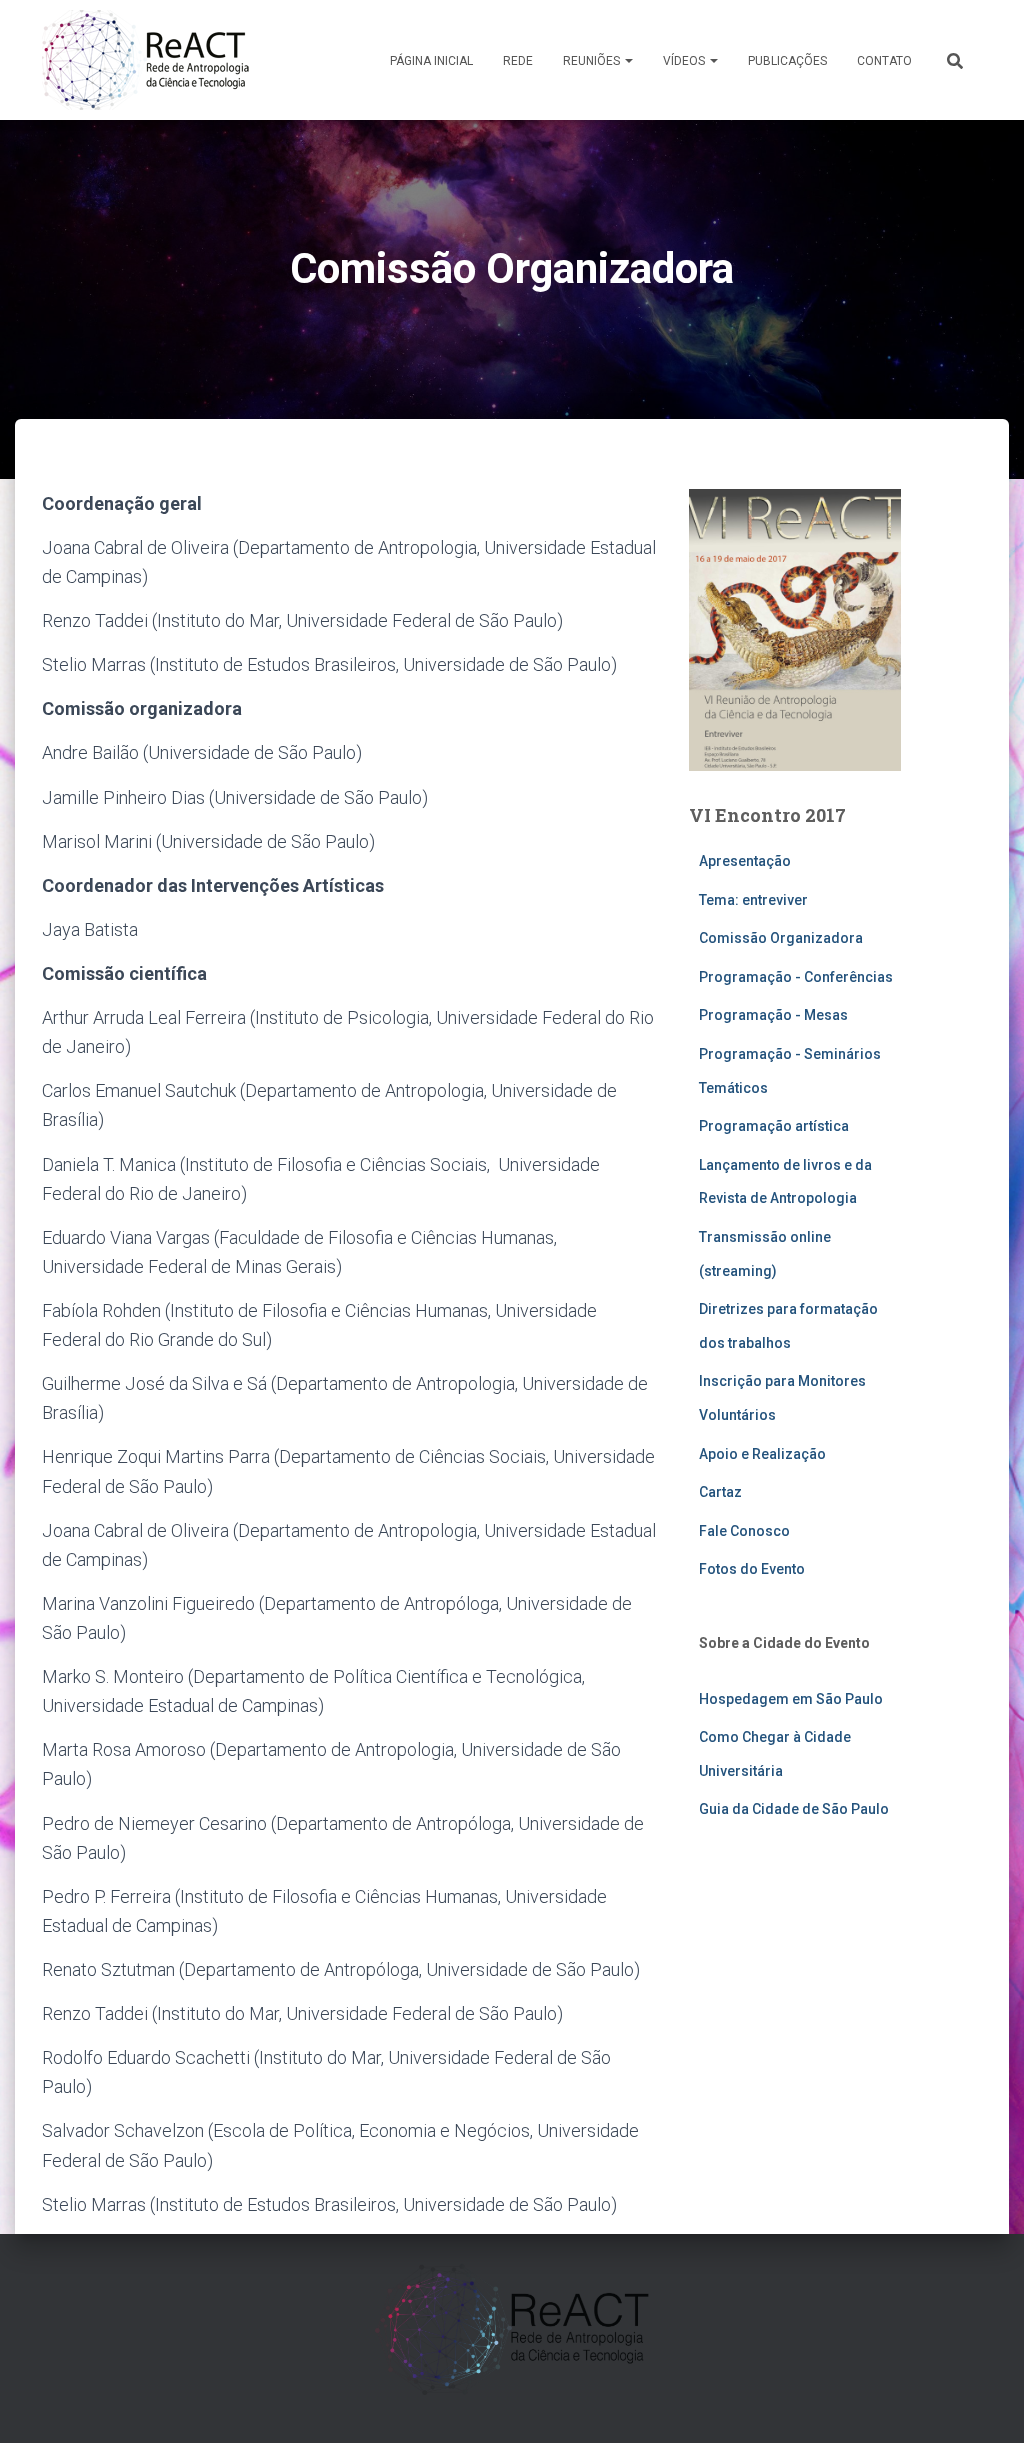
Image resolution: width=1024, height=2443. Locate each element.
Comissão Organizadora (781, 938)
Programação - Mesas (773, 1015)
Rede (518, 61)
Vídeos (685, 61)
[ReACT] (145, 60)
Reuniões (593, 61)
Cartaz (720, 1492)
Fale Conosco (744, 1531)
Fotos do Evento (752, 1569)
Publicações (787, 61)
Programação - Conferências (796, 977)
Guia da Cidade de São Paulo (794, 1809)
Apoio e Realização (762, 1454)
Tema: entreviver (753, 900)
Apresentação (745, 861)
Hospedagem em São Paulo (791, 1699)
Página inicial (431, 61)
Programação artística (774, 1126)
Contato (884, 61)
